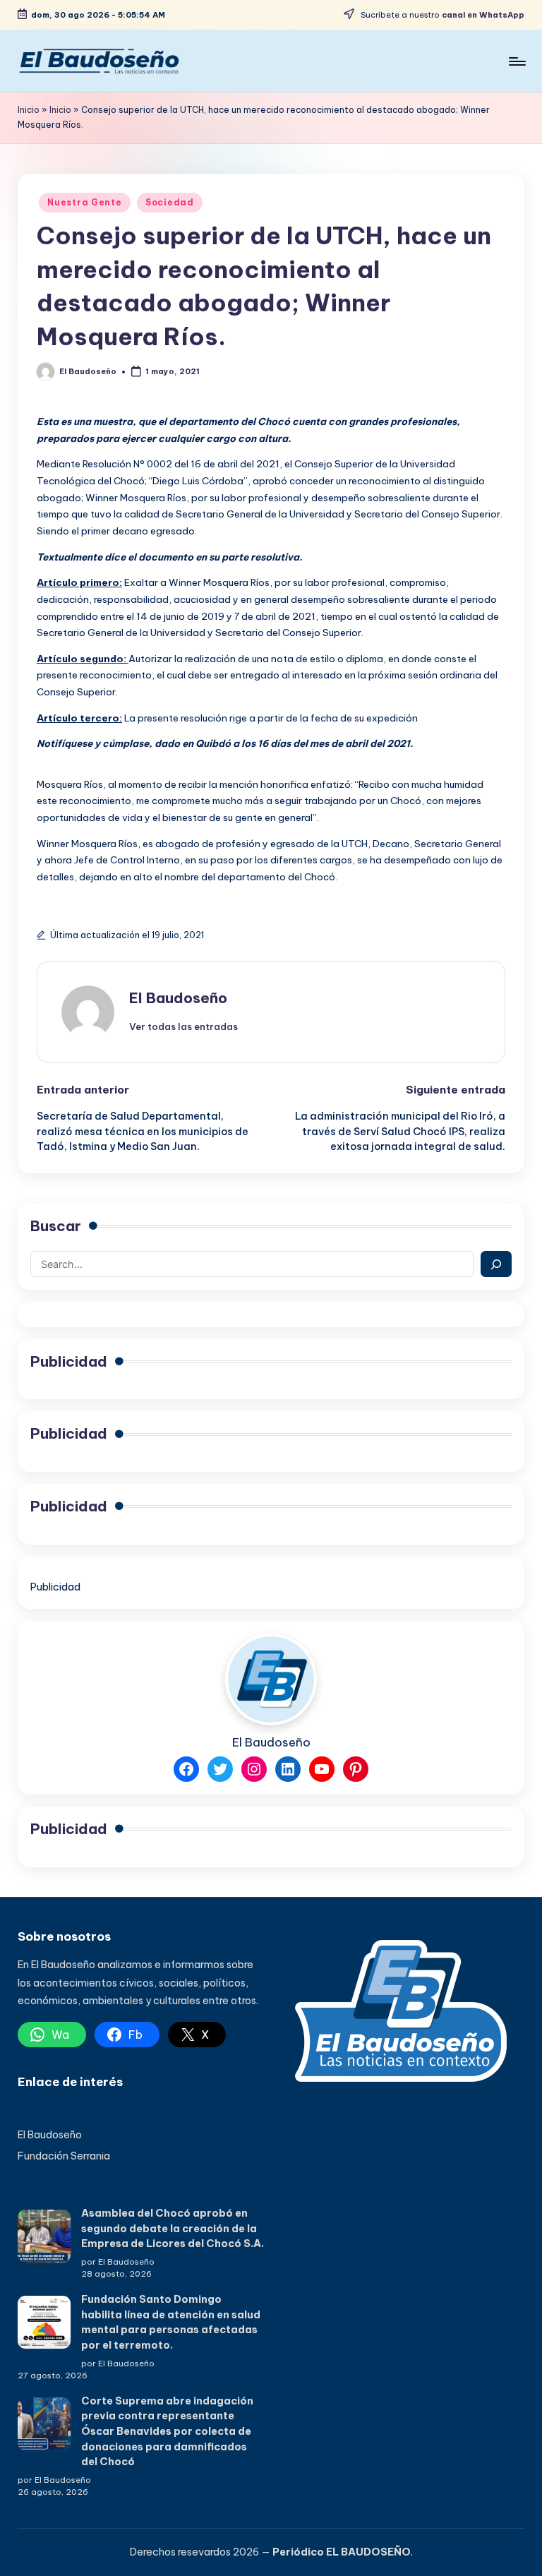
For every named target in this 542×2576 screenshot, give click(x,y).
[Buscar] (496, 1264)
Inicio (29, 110)
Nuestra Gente (84, 202)
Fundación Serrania (64, 2156)
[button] (183, 1026)
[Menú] (516, 61)
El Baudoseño (178, 998)
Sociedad (170, 202)
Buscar (56, 1226)
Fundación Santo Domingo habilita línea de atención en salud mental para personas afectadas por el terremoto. (171, 2322)
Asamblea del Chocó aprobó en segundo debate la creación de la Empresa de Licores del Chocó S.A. (172, 2228)
